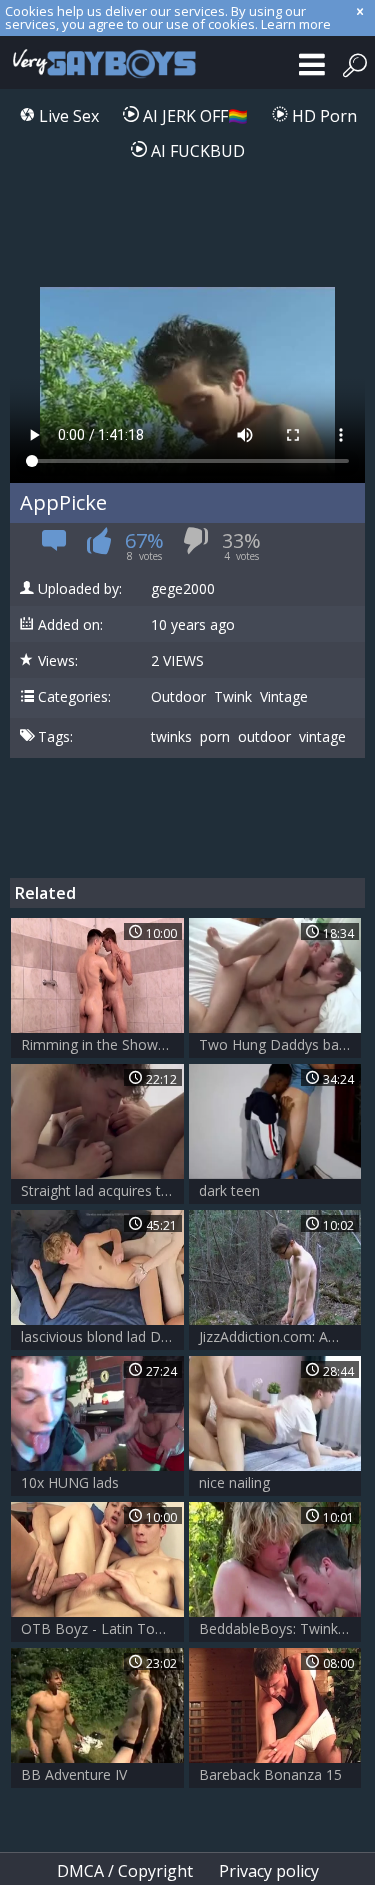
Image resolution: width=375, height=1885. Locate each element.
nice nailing (234, 1482)
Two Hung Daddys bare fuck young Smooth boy (280, 1044)
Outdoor (178, 697)
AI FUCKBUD (196, 151)
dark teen (229, 1190)
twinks (171, 737)
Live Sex (67, 116)
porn (215, 737)
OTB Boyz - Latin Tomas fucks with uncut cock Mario (102, 1628)
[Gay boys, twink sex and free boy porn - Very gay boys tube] (100, 62)
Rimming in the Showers (99, 1044)
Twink (233, 697)
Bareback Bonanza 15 (270, 1774)
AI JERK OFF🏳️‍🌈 (193, 116)
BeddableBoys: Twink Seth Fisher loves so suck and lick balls (280, 1628)
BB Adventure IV (74, 1774)
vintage (322, 737)
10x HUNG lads (70, 1482)
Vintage (284, 697)
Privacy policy (269, 1871)
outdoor (264, 737)
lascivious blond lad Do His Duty (102, 1336)
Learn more (296, 24)
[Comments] (54, 546)
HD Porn (322, 116)
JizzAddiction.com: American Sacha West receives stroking (280, 1336)
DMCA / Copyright (125, 1871)
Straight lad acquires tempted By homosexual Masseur (102, 1190)
